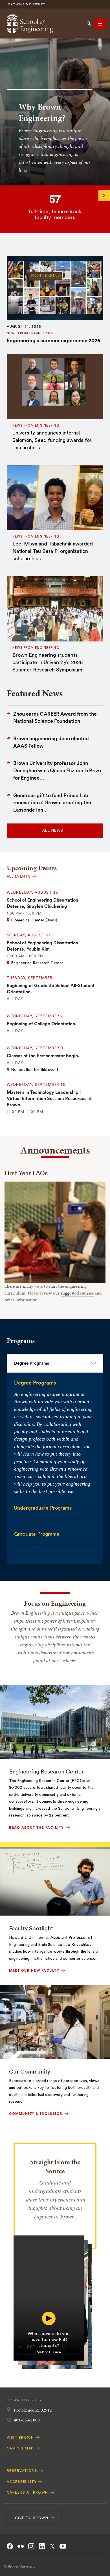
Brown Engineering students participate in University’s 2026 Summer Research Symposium (48, 662)
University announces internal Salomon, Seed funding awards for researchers (52, 440)
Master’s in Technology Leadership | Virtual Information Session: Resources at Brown (49, 1099)
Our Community (30, 2072)
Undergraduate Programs (43, 1508)
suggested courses (77, 1293)
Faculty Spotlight (31, 1929)
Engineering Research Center (46, 1772)
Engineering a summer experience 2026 (53, 341)
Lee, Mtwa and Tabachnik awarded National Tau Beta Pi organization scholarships (53, 551)
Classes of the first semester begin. (43, 1056)
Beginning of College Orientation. (42, 1024)
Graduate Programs (37, 1534)
